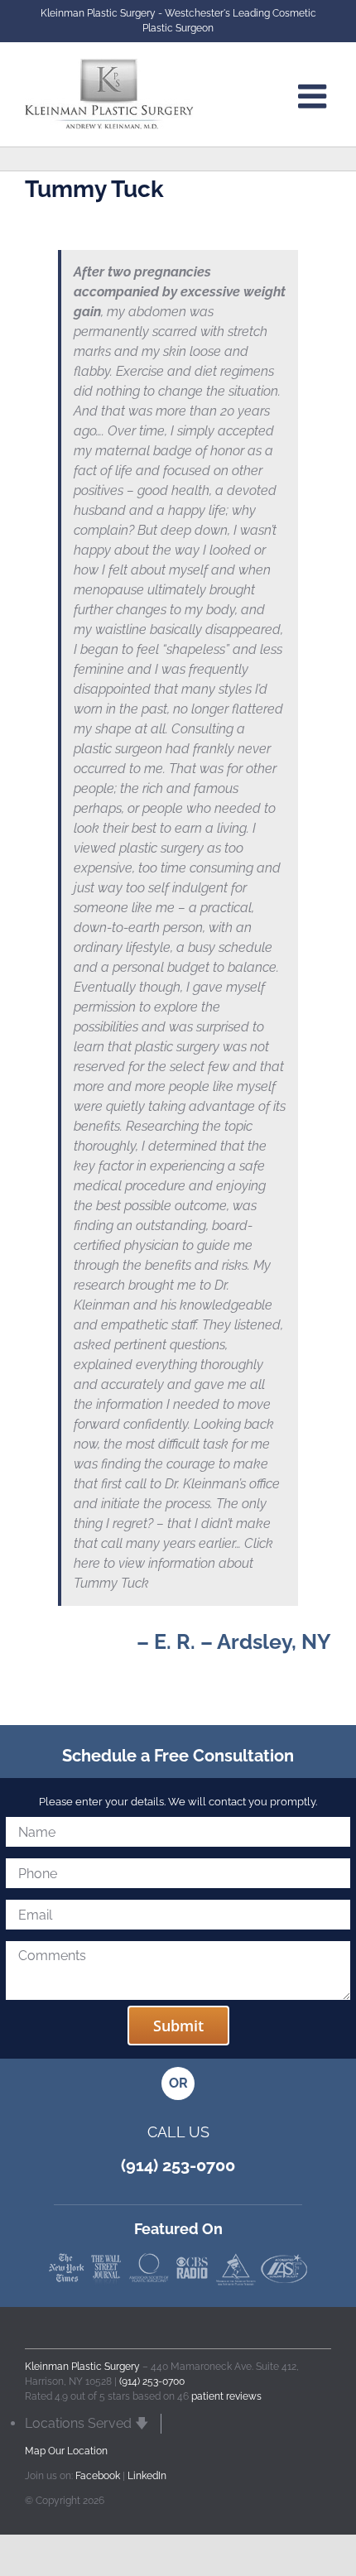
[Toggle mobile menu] (315, 96)
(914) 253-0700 (152, 2381)
